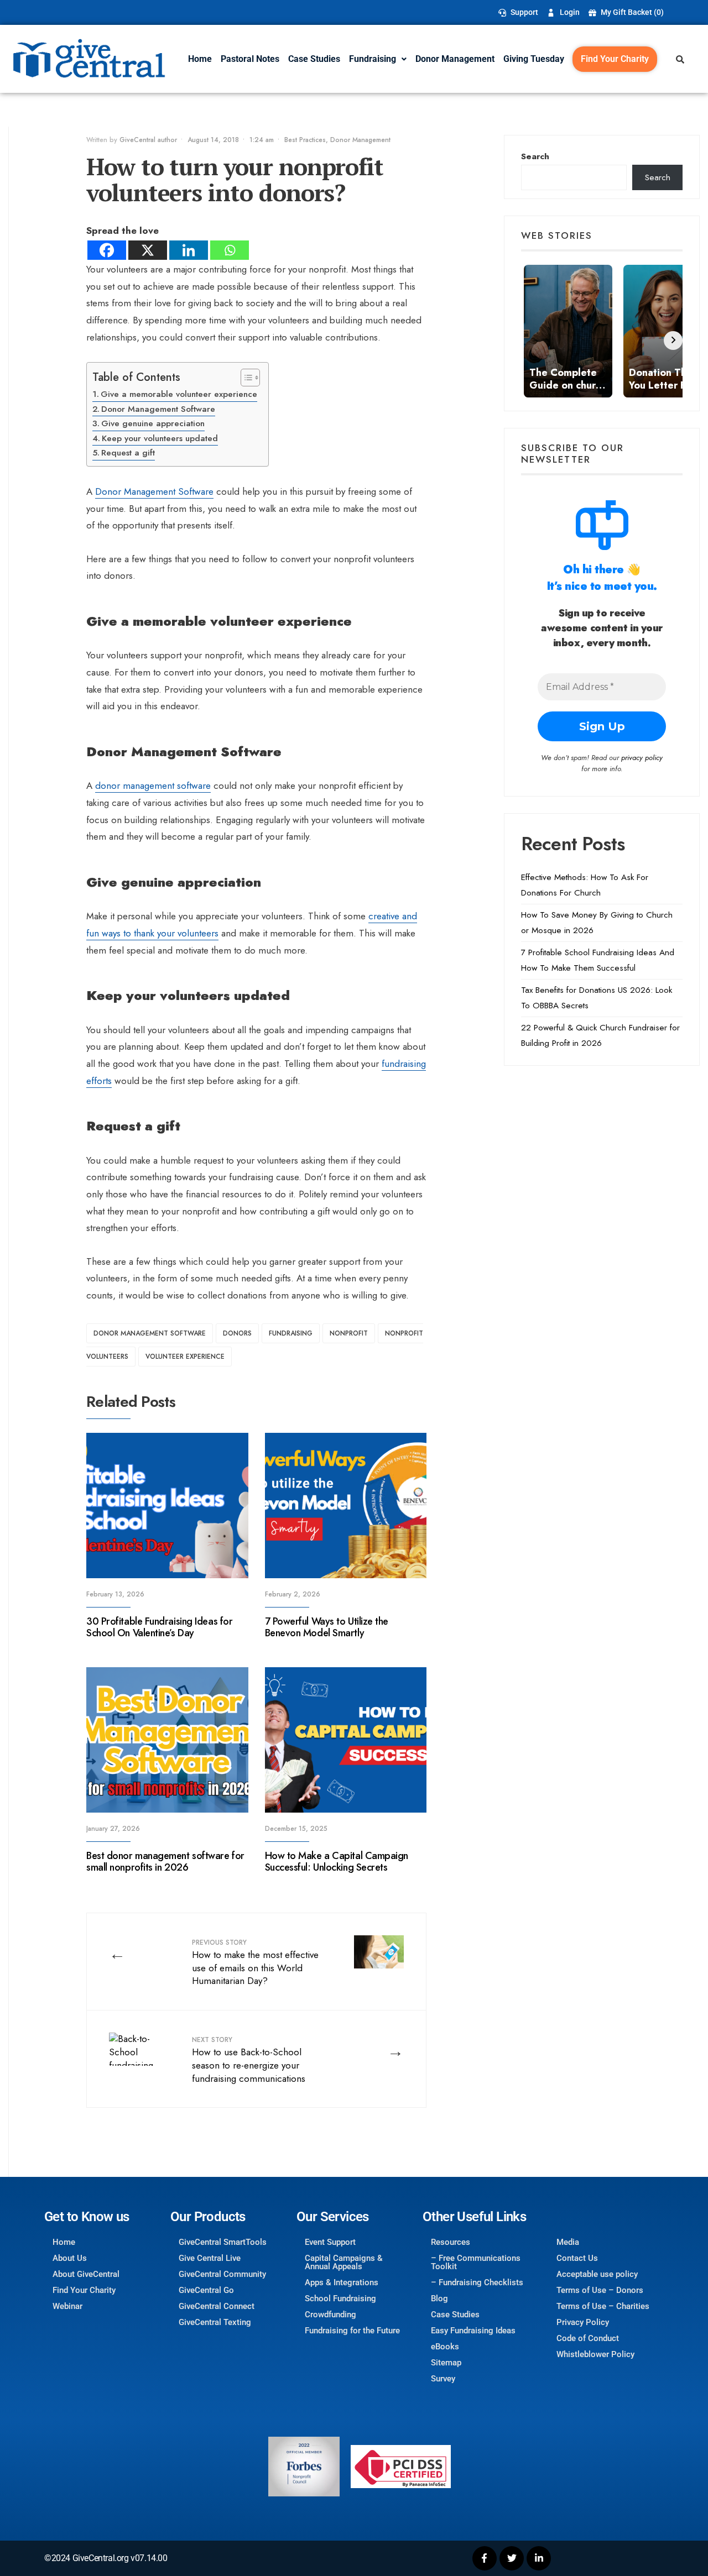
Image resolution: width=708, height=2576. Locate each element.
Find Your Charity (615, 59)
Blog (439, 2298)
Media (568, 2242)
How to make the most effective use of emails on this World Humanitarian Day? (255, 1962)
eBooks (445, 2347)
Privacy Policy (583, 2322)
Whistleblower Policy (595, 2354)
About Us (70, 2258)
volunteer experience (185, 1357)
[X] (148, 250)
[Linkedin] (189, 250)
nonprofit (349, 1333)
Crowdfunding (330, 2315)
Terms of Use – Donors (600, 2290)
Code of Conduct (588, 2338)
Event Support (330, 2242)
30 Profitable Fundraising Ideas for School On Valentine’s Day (159, 1627)
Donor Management (455, 59)
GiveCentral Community (222, 2274)
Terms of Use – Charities (603, 2306)
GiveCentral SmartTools (223, 2242)
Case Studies (314, 59)
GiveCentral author (148, 140)
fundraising (291, 1333)
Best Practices (305, 140)
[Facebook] (107, 250)
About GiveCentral (86, 2274)
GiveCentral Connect (217, 2306)
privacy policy (642, 758)
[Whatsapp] (230, 250)
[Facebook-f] (485, 2558)
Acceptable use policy (597, 2274)
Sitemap (446, 2363)
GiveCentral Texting (215, 2322)
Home (200, 59)
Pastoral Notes (250, 59)
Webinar (67, 2306)
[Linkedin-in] (539, 2558)
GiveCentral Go (206, 2290)
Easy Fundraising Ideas (473, 2331)
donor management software (153, 786)
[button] (378, 59)
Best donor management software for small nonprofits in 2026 (165, 1862)
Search (535, 156)
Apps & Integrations (342, 2282)
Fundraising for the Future (352, 2331)
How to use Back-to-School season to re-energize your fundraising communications (249, 2060)
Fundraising (373, 59)
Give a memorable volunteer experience (179, 394)
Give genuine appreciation (153, 423)
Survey (443, 2379)
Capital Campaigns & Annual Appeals (344, 2262)
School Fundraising (340, 2298)
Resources (451, 2242)
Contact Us (577, 2258)
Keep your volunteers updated (160, 438)
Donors (237, 1333)
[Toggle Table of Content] (245, 378)
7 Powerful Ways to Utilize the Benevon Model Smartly (327, 1627)
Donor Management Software (158, 409)
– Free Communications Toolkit (476, 2262)
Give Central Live (210, 2258)
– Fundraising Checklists (477, 2282)
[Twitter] (512, 2558)
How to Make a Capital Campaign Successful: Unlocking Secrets (337, 1862)
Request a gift (128, 453)
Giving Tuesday (534, 59)
